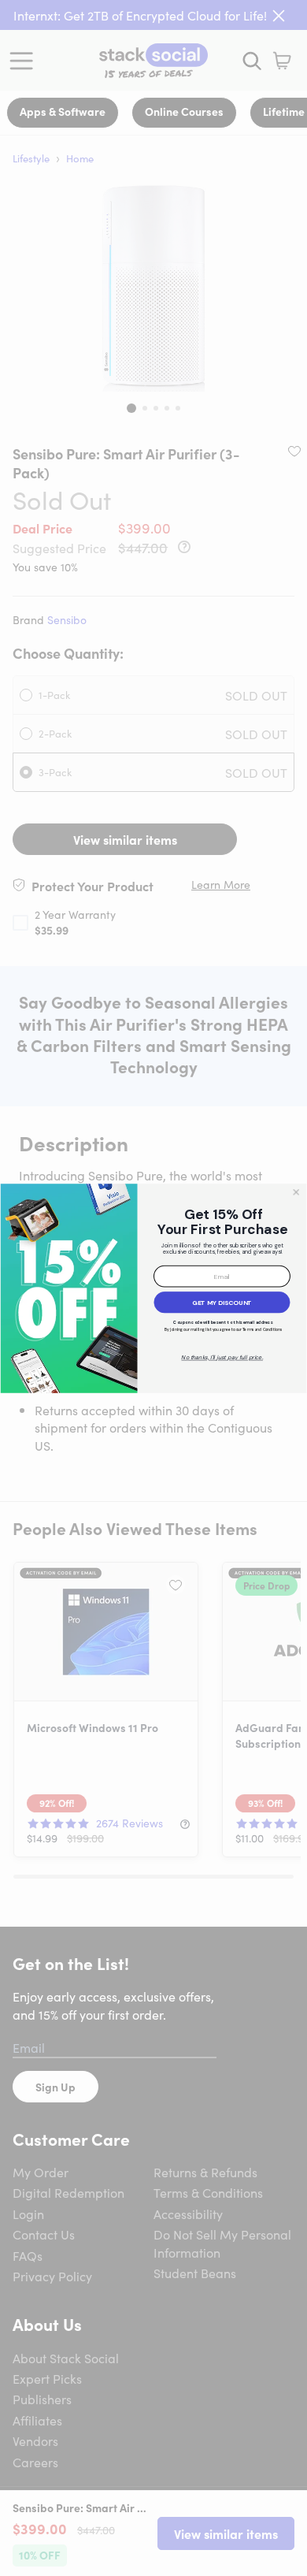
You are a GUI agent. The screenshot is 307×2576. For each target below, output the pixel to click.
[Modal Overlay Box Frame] (153, 1288)
